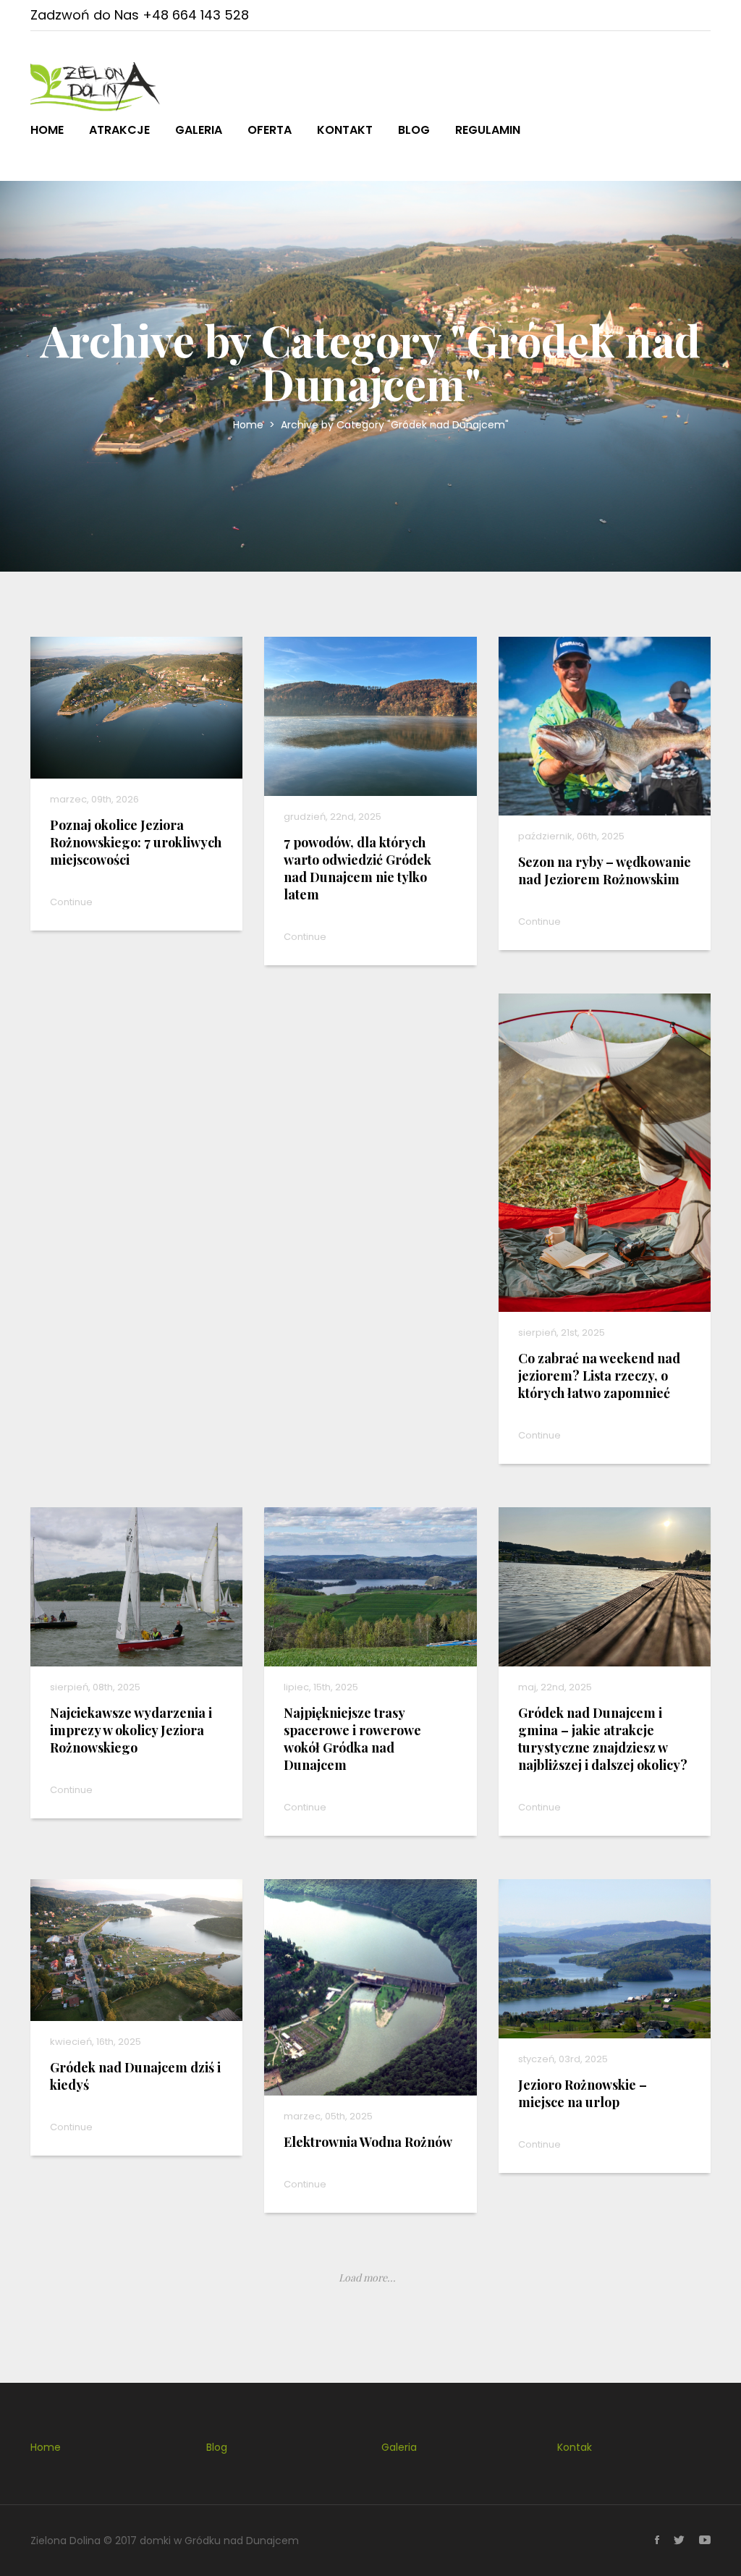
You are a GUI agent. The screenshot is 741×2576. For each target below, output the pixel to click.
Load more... (367, 2278)
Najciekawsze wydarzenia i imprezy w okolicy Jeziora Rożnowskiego (131, 1730)
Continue (71, 902)
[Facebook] (650, 2541)
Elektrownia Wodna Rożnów (368, 2142)
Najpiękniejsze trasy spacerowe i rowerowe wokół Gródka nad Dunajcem (352, 1739)
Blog (414, 130)
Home (47, 130)
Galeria (199, 130)
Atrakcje (119, 130)
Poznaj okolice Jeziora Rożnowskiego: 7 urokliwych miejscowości (136, 842)
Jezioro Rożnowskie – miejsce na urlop (583, 2093)
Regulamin (488, 130)
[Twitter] (672, 2541)
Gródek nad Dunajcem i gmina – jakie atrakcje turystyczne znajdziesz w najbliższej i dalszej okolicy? (603, 1739)
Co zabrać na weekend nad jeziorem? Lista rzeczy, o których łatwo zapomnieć (599, 1376)
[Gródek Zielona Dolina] (96, 87)
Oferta (270, 130)
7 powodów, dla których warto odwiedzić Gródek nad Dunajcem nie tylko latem (357, 868)
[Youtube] (698, 2541)
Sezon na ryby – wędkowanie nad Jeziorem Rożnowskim (605, 870)
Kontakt (345, 130)
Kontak (575, 2447)
